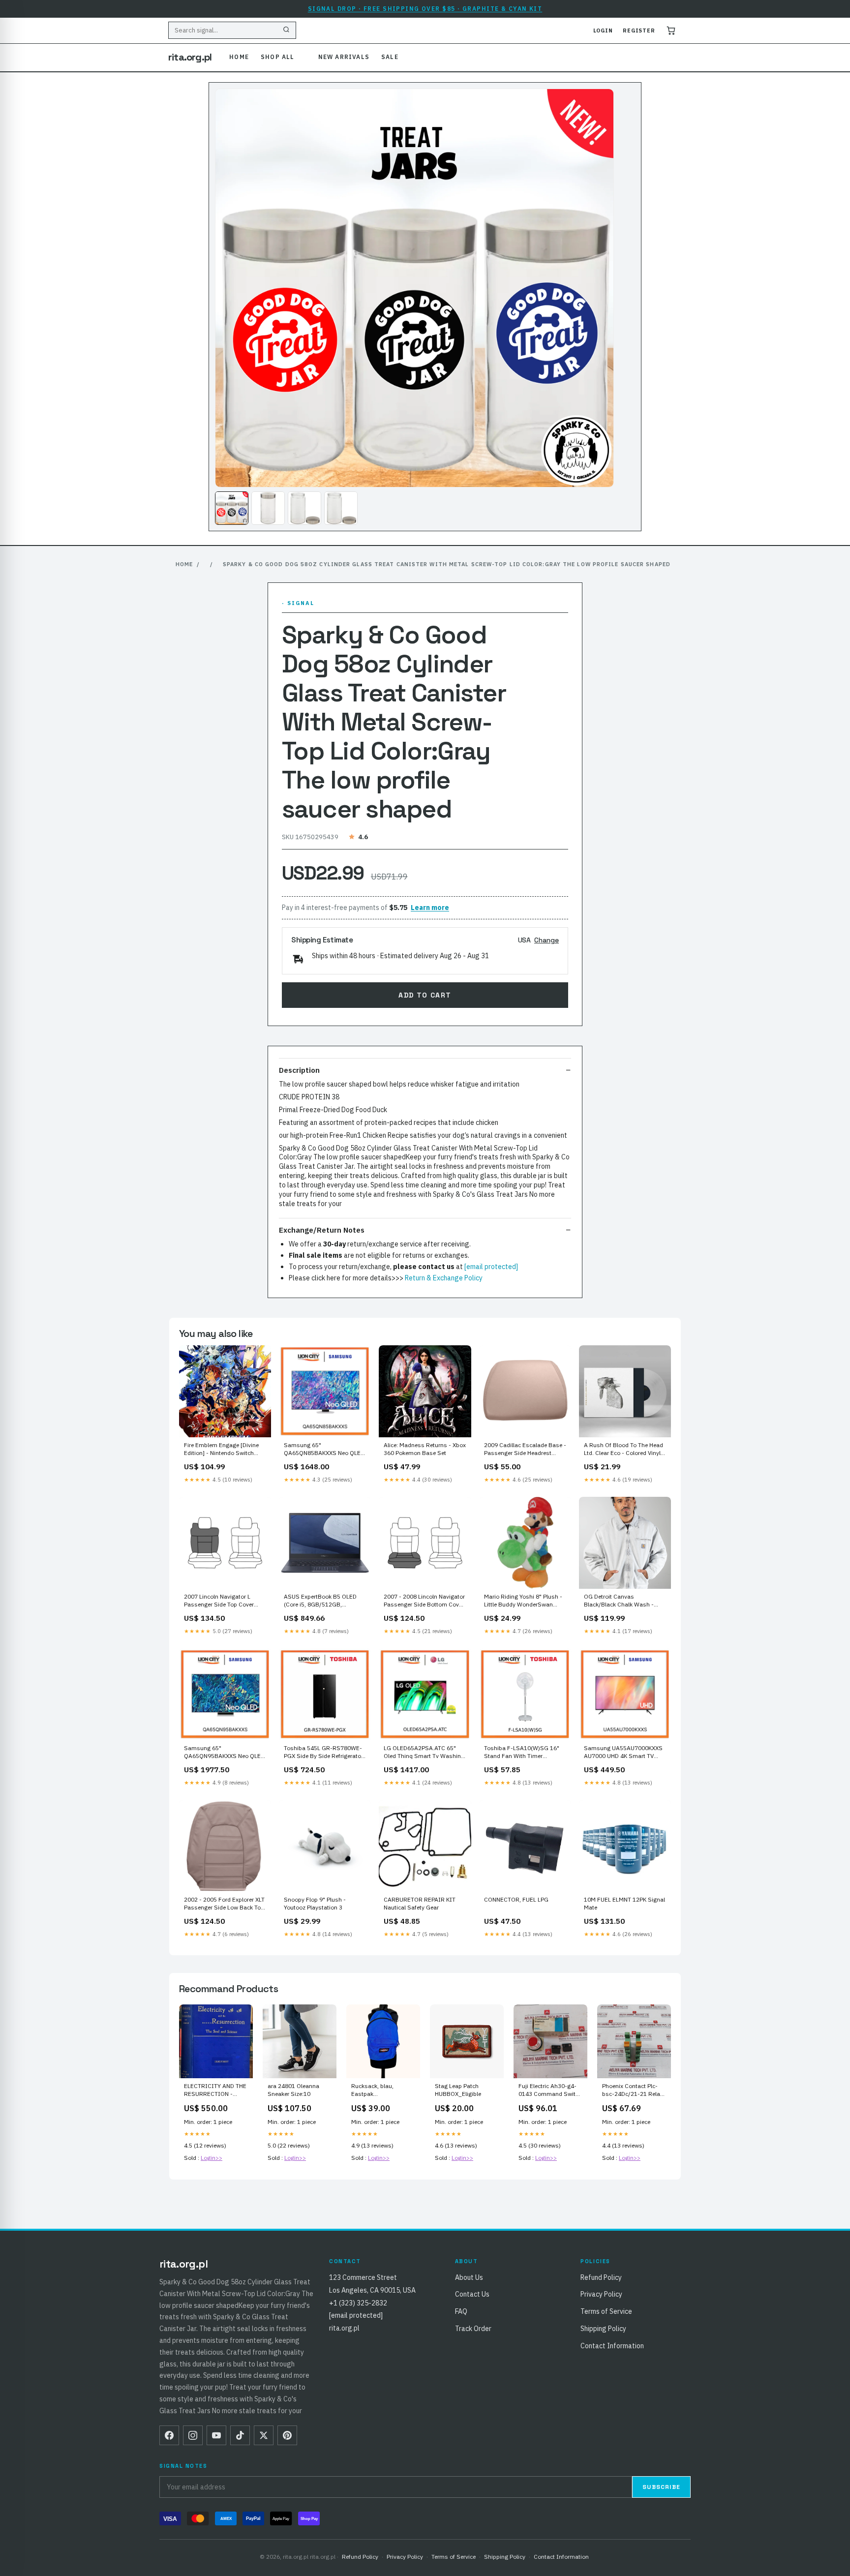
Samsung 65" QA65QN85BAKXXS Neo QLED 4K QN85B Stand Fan (324, 1450)
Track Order (473, 2329)
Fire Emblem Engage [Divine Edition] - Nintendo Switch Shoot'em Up (221, 1450)
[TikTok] (240, 2435)
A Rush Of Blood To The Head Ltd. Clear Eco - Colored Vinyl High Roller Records (623, 1450)
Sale (390, 57)
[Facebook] (169, 2435)
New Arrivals (344, 57)
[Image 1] (232, 508)
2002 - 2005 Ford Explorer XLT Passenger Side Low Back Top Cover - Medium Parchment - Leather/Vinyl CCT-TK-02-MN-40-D (224, 1904)
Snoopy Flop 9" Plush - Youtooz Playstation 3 (315, 1903)
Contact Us (472, 2294)
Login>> (212, 2158)
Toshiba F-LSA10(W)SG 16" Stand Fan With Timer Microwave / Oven (522, 1753)
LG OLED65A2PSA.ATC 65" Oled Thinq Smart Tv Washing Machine (424, 1753)
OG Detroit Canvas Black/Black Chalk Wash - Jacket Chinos (619, 1601)
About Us (469, 2277)
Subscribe (661, 2487)
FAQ (461, 2311)
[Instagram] (193, 2435)
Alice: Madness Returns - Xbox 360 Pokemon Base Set (425, 1449)
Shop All (278, 57)
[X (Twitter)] (264, 2435)
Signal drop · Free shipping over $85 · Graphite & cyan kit (425, 9)
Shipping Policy (603, 2329)
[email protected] (491, 1267)
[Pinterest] (287, 2435)
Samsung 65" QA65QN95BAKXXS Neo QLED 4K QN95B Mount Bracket (224, 1753)
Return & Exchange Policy (444, 1278)
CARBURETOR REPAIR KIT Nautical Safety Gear (420, 1903)
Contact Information (612, 2346)
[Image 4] (341, 508)
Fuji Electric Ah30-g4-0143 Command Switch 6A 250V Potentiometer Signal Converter (550, 2091)
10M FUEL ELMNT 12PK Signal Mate (624, 1903)
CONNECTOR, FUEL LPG (516, 1899)
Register (639, 30)
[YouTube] (216, 2435)
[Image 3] (304, 508)
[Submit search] (286, 30)
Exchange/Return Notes (322, 1230)
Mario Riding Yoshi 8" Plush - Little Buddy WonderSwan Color (523, 1601)
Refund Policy (601, 2277)
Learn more (430, 908)
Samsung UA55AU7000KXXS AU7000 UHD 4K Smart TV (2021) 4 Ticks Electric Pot (623, 1753)
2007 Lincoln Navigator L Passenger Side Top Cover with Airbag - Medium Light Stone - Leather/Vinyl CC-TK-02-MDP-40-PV (222, 1601)
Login (603, 30)
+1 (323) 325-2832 (358, 2303)
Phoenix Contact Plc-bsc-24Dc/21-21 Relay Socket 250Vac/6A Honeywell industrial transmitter (633, 2091)
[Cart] (671, 30)
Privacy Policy (601, 2294)
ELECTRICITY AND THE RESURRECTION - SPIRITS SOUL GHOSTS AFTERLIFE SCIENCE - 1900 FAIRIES (215, 2091)
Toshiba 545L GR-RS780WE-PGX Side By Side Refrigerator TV (323, 1753)
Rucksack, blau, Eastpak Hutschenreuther (373, 2091)
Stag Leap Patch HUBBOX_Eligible (458, 2090)
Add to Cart (425, 995)
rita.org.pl (190, 57)
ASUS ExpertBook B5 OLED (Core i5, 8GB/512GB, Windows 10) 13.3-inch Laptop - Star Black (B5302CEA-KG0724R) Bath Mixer (321, 1601)
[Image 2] (268, 508)
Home (239, 57)
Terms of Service (606, 2311)
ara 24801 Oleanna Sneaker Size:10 (293, 2090)
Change (546, 940)
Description (299, 1070)
